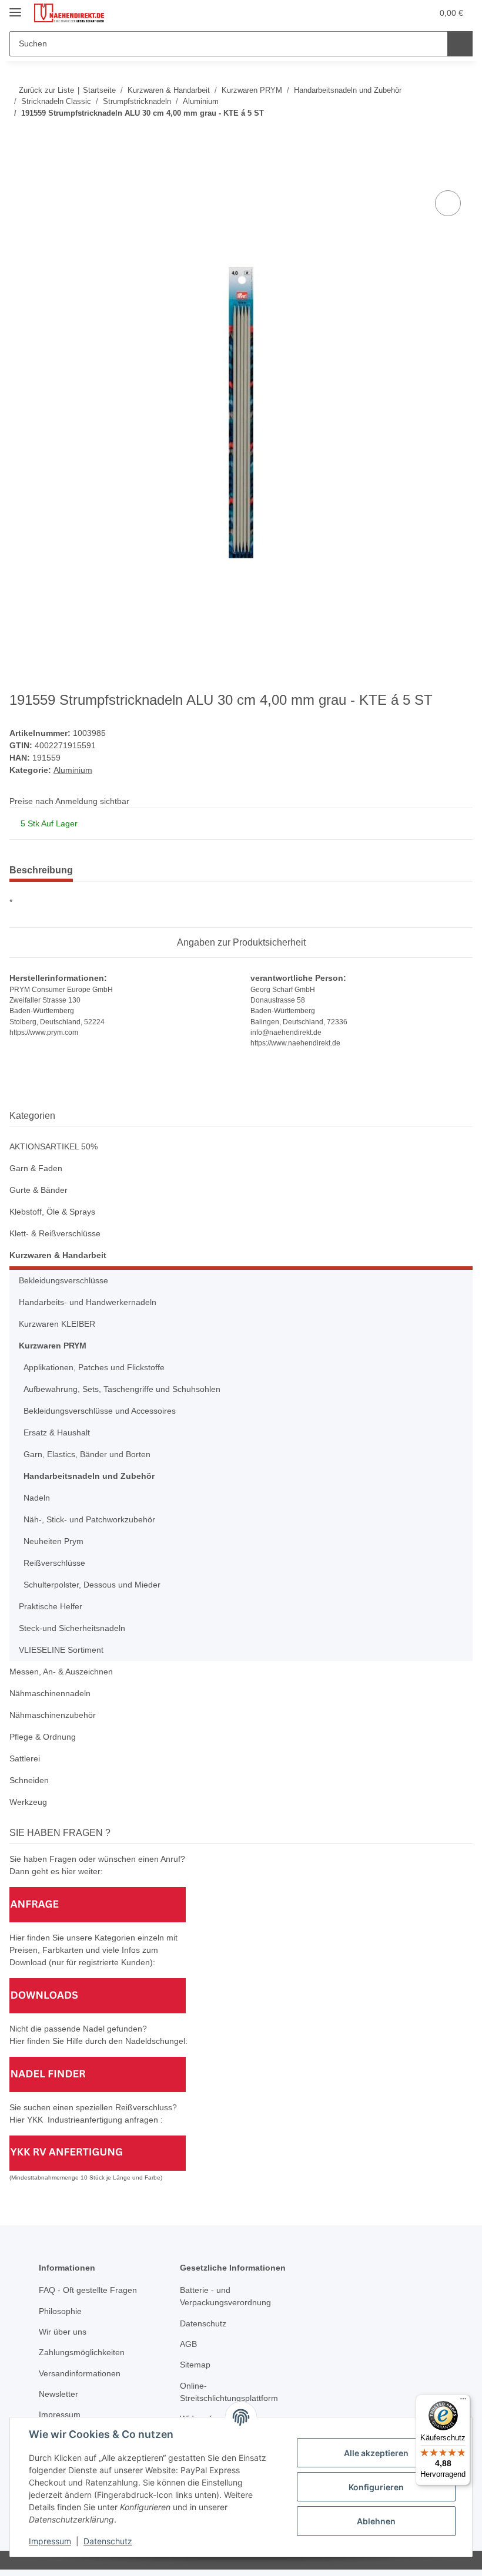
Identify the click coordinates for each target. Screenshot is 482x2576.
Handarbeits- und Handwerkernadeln (88, 1302)
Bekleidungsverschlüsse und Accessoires (100, 1411)
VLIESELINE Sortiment (61, 1650)
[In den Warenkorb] (19, 174)
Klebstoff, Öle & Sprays (52, 1212)
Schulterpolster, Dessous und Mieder (92, 1585)
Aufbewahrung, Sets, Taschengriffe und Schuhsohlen (122, 1389)
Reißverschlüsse (54, 1563)
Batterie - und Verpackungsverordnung (225, 2296)
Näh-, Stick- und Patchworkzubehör (89, 1519)
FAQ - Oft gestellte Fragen (88, 2290)
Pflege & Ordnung (43, 1737)
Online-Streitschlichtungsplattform (229, 2392)
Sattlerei (25, 1758)
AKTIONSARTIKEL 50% (53, 1146)
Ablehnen (376, 2521)
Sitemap (195, 2365)
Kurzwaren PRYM (53, 1346)
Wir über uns (63, 2332)
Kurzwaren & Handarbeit (58, 1255)
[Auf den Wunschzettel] (448, 203)
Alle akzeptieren (376, 2453)
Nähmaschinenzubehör (53, 1715)
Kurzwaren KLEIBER (57, 1324)
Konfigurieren (376, 2487)
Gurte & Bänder (39, 1190)
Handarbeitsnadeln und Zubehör (89, 1476)
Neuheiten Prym (53, 1541)
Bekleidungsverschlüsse (63, 1280)
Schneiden (29, 1780)
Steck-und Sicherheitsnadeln (72, 1628)
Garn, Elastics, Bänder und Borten (87, 1454)
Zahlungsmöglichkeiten (82, 2352)
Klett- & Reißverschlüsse (55, 1233)
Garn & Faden (36, 1168)
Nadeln (37, 1498)
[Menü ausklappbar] (15, 7)
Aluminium (73, 770)
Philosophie (60, 2311)
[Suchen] (460, 44)
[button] (377, 13)
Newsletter (58, 2394)
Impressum (50, 2541)
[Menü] (463, 2402)
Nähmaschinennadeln (50, 1693)
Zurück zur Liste (46, 90)
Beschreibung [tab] (41, 870)
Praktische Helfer (51, 1606)
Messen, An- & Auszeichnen (61, 1672)
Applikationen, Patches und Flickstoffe (94, 1367)
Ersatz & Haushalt (57, 1432)
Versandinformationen (80, 2373)
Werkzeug (28, 1802)
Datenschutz (108, 2541)
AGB (188, 2344)
